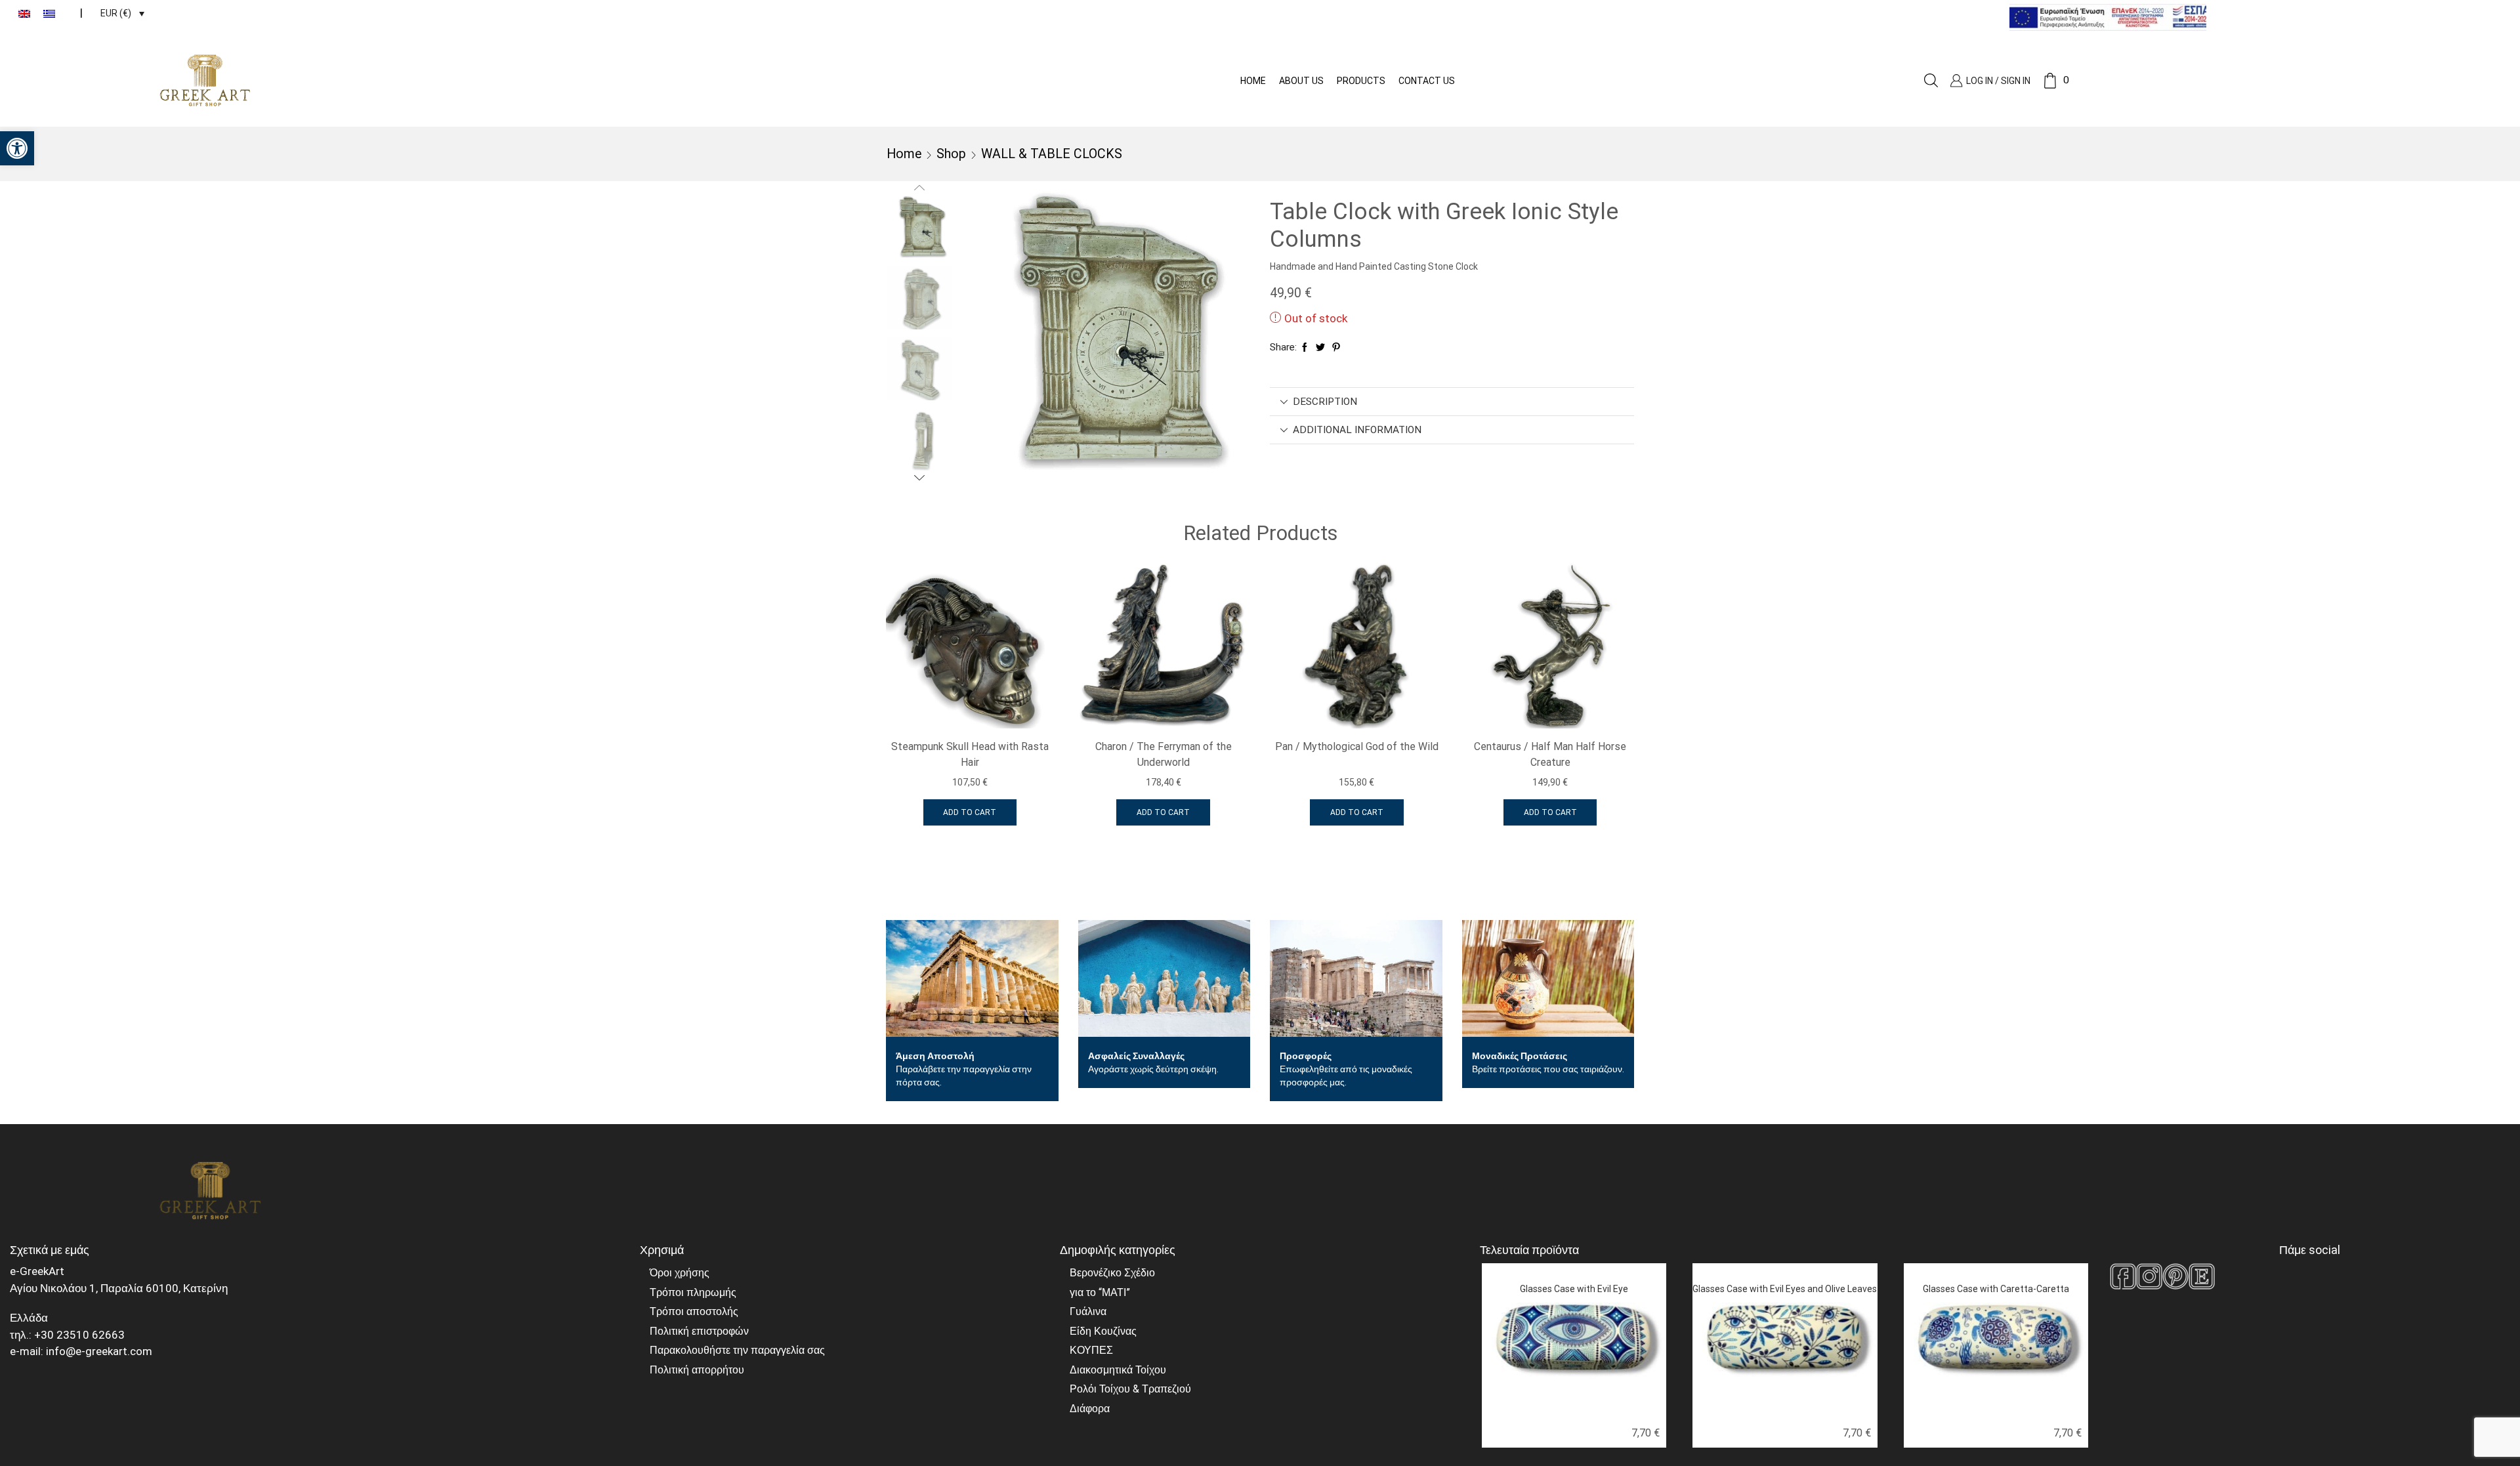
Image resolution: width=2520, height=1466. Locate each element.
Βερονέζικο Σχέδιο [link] (1112, 1273)
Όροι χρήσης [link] (680, 1273)
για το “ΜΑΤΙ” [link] (1100, 1292)
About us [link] (1301, 81)
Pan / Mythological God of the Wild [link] (1357, 746)
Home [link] (1253, 81)
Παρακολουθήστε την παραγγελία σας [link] (737, 1350)
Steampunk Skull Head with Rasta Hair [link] (970, 754)
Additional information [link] (1357, 430)
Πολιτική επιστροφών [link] (699, 1331)
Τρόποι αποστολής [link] (694, 1311)
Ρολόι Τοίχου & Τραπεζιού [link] (1130, 1389)
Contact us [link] (1427, 81)
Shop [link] (951, 154)
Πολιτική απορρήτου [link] (697, 1370)
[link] (17, 148)
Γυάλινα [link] (1088, 1311)
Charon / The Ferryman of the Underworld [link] (1164, 754)
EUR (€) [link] (116, 13)
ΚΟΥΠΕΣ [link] (1091, 1350)
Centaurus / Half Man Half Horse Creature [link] (1550, 754)
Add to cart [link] (970, 812)
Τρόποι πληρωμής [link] (693, 1292)
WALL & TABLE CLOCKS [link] (1052, 154)
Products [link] (1361, 81)
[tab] (1452, 402)
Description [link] (1325, 402)
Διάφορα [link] (1090, 1409)
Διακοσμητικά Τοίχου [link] (1118, 1370)
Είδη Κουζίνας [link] (1103, 1331)
